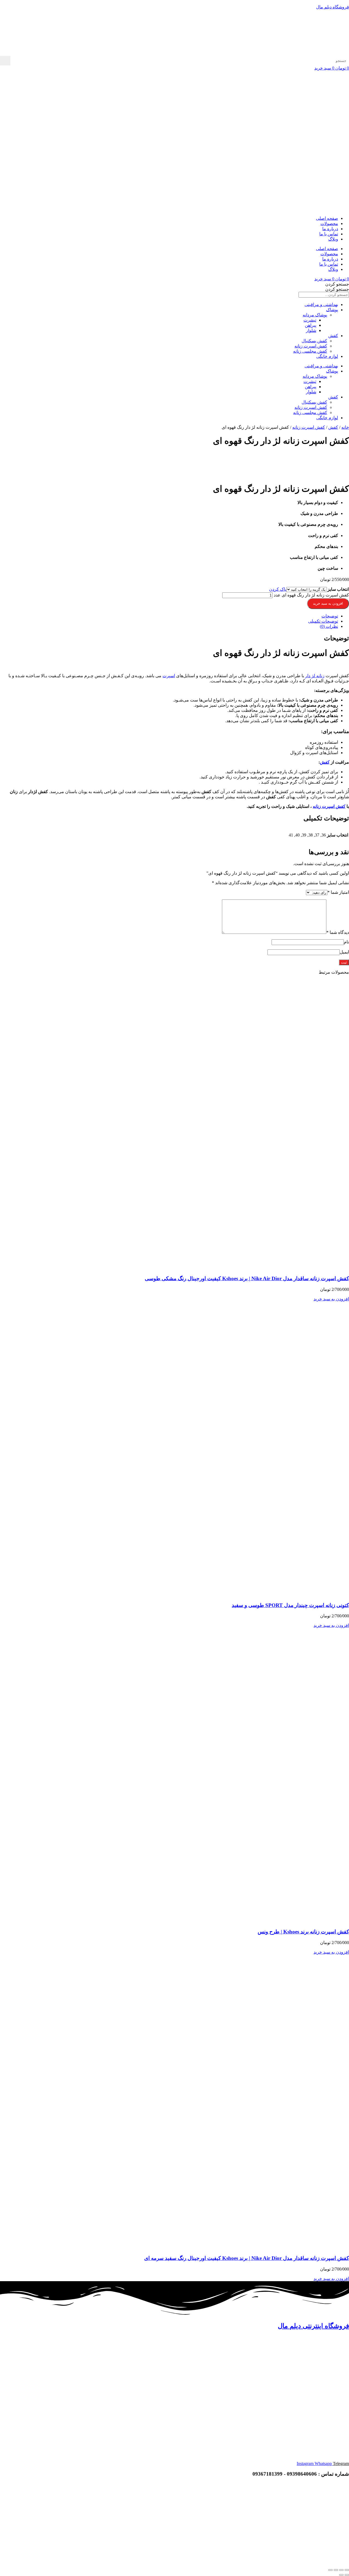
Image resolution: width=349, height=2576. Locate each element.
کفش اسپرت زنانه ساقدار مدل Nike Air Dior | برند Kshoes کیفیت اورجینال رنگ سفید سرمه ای (247, 2258)
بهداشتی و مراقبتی (321, 305)
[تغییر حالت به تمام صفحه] (341, 2570)
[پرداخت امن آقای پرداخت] (307, 2522)
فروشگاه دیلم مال (333, 7)
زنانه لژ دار (315, 676)
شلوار (311, 330)
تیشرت (310, 320)
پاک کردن (278, 589)
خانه (345, 427)
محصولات (329, 224)
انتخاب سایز (338, 589)
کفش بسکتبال (314, 341)
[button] (331, 1299)
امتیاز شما (338, 892)
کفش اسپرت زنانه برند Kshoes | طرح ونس (303, 1932)
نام (346, 942)
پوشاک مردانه (315, 315)
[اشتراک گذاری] (336, 2570)
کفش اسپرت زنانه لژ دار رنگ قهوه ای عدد (311, 595)
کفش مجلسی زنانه (310, 351)
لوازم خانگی (327, 356)
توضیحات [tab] (330, 616)
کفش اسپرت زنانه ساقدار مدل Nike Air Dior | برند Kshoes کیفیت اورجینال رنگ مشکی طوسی (247, 1278)
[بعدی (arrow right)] (341, 2575)
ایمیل (344, 952)
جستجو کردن (337, 284)
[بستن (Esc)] (330, 2570)
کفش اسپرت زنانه (311, 346)
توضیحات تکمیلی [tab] (323, 621)
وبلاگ (333, 239)
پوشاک (332, 310)
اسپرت (169, 676)
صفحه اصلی (327, 218)
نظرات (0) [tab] (329, 626)
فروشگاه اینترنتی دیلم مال (313, 2326)
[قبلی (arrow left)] (347, 2575)
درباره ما (330, 229)
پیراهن (311, 325)
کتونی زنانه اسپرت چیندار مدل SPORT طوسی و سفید (290, 1605)
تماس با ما (329, 234)
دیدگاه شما (338, 932)
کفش (333, 336)
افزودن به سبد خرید (328, 603)
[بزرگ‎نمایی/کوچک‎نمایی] (347, 2570)
